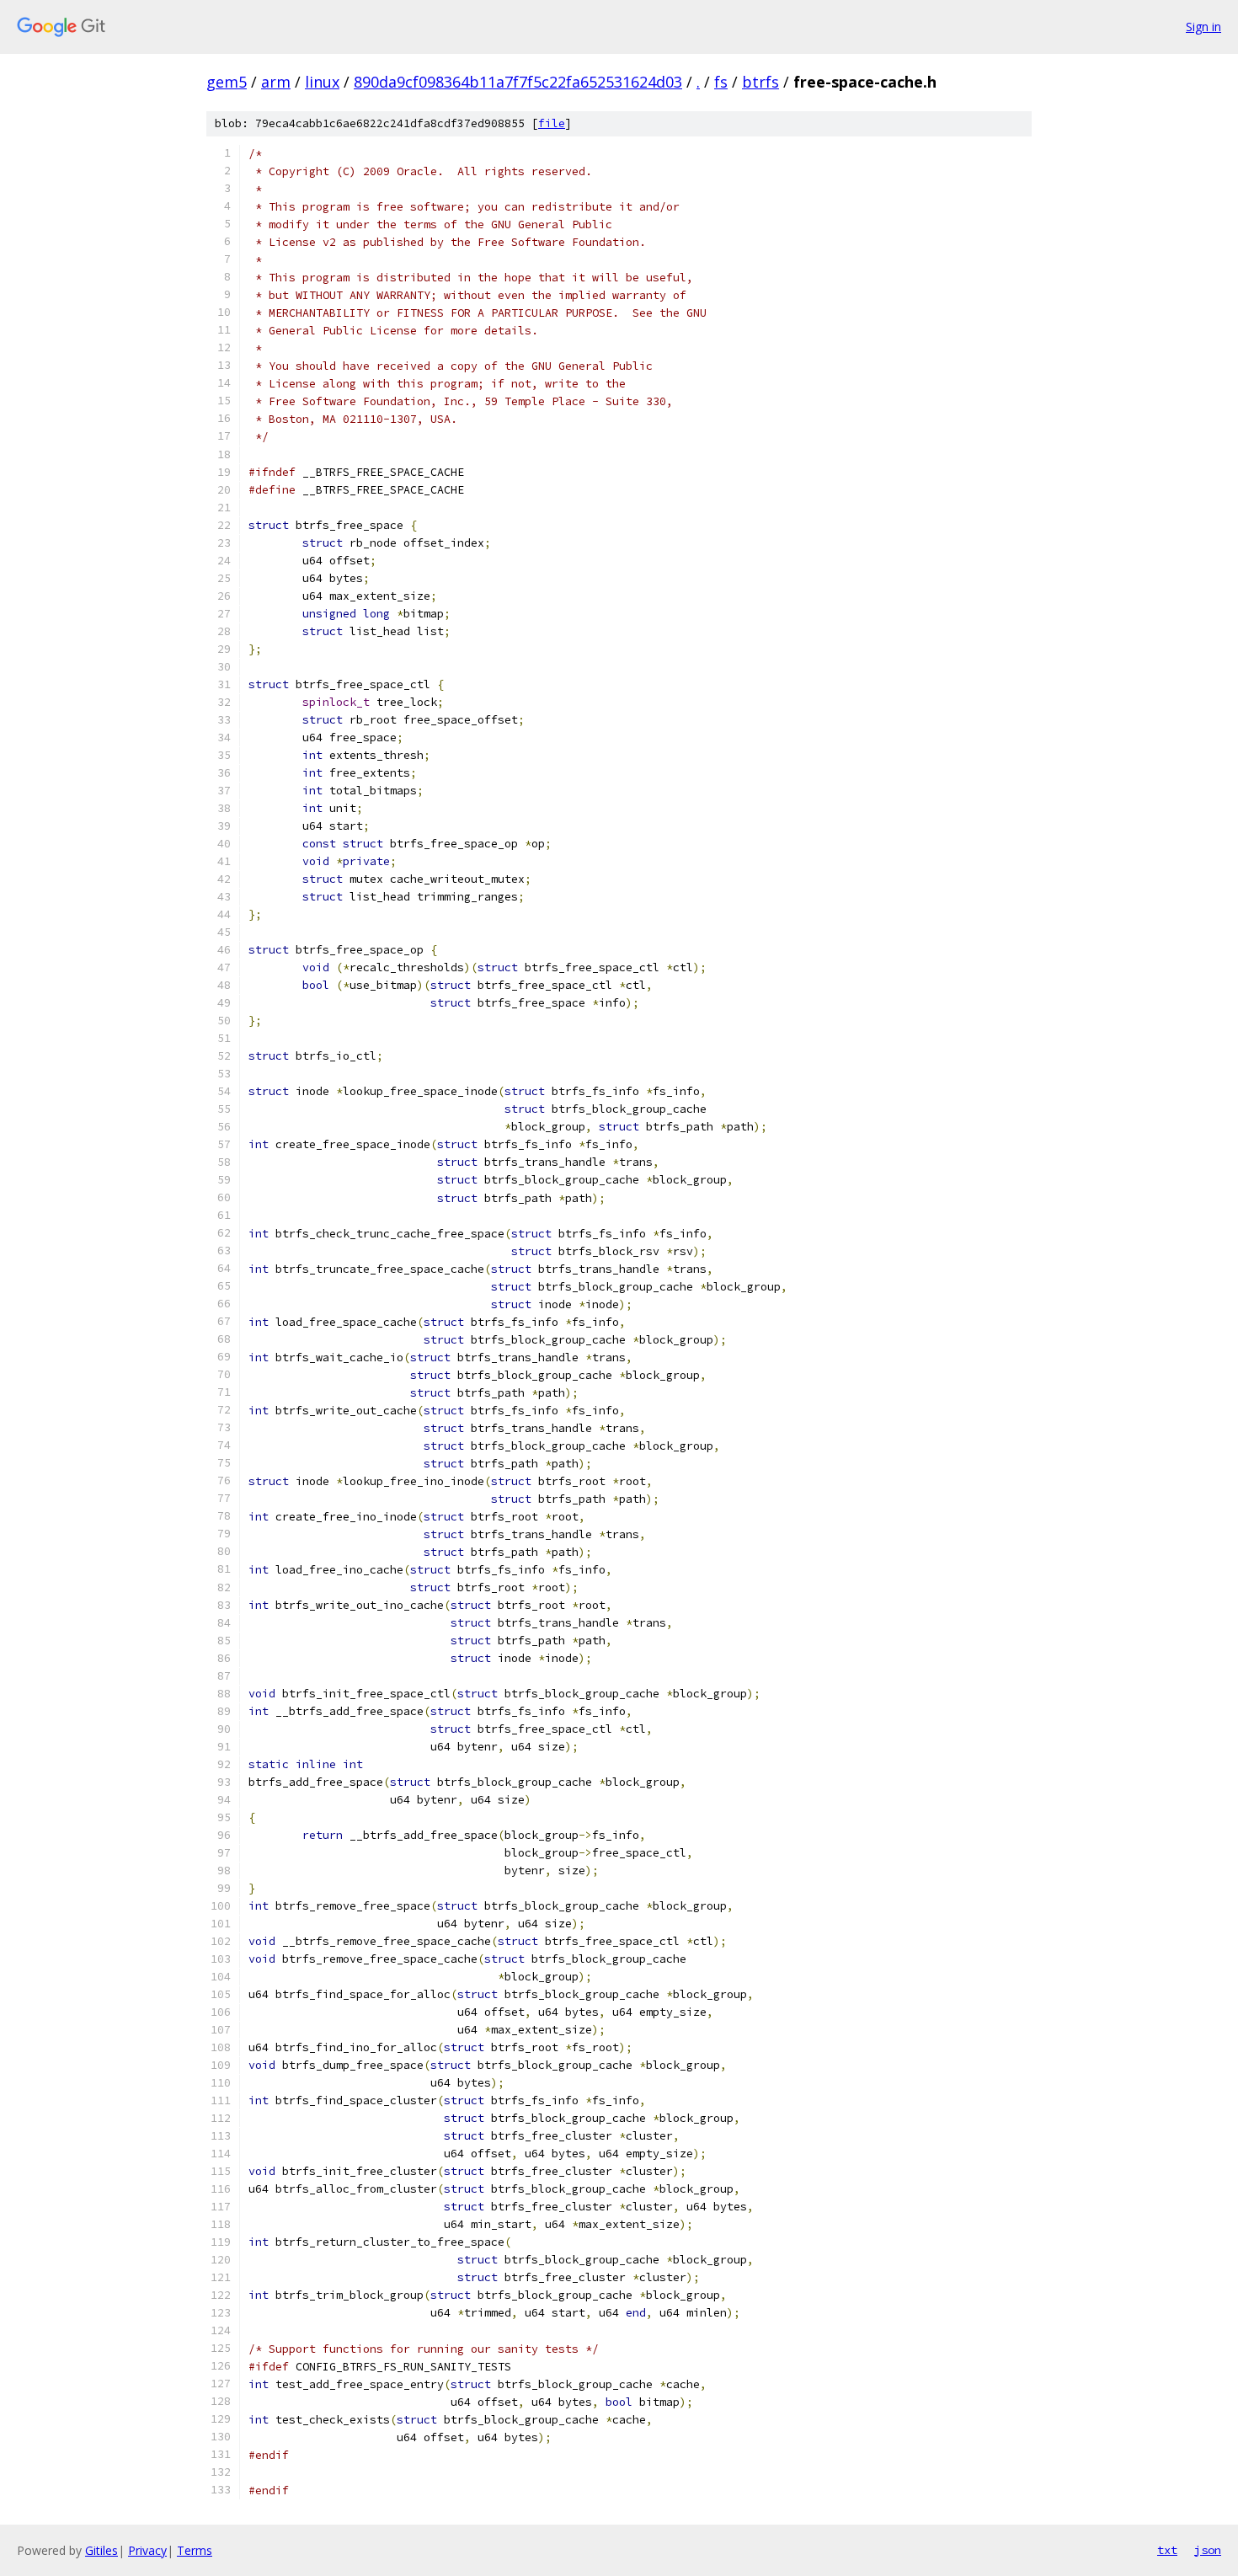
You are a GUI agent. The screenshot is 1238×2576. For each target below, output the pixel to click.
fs (721, 82)
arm (276, 82)
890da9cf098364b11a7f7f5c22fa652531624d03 (518, 82)
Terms (195, 2550)
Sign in (1203, 27)
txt (1167, 2550)
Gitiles (101, 2550)
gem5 (227, 82)
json (1208, 2550)
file (552, 123)
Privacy (147, 2550)
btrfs (760, 82)
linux (322, 82)
